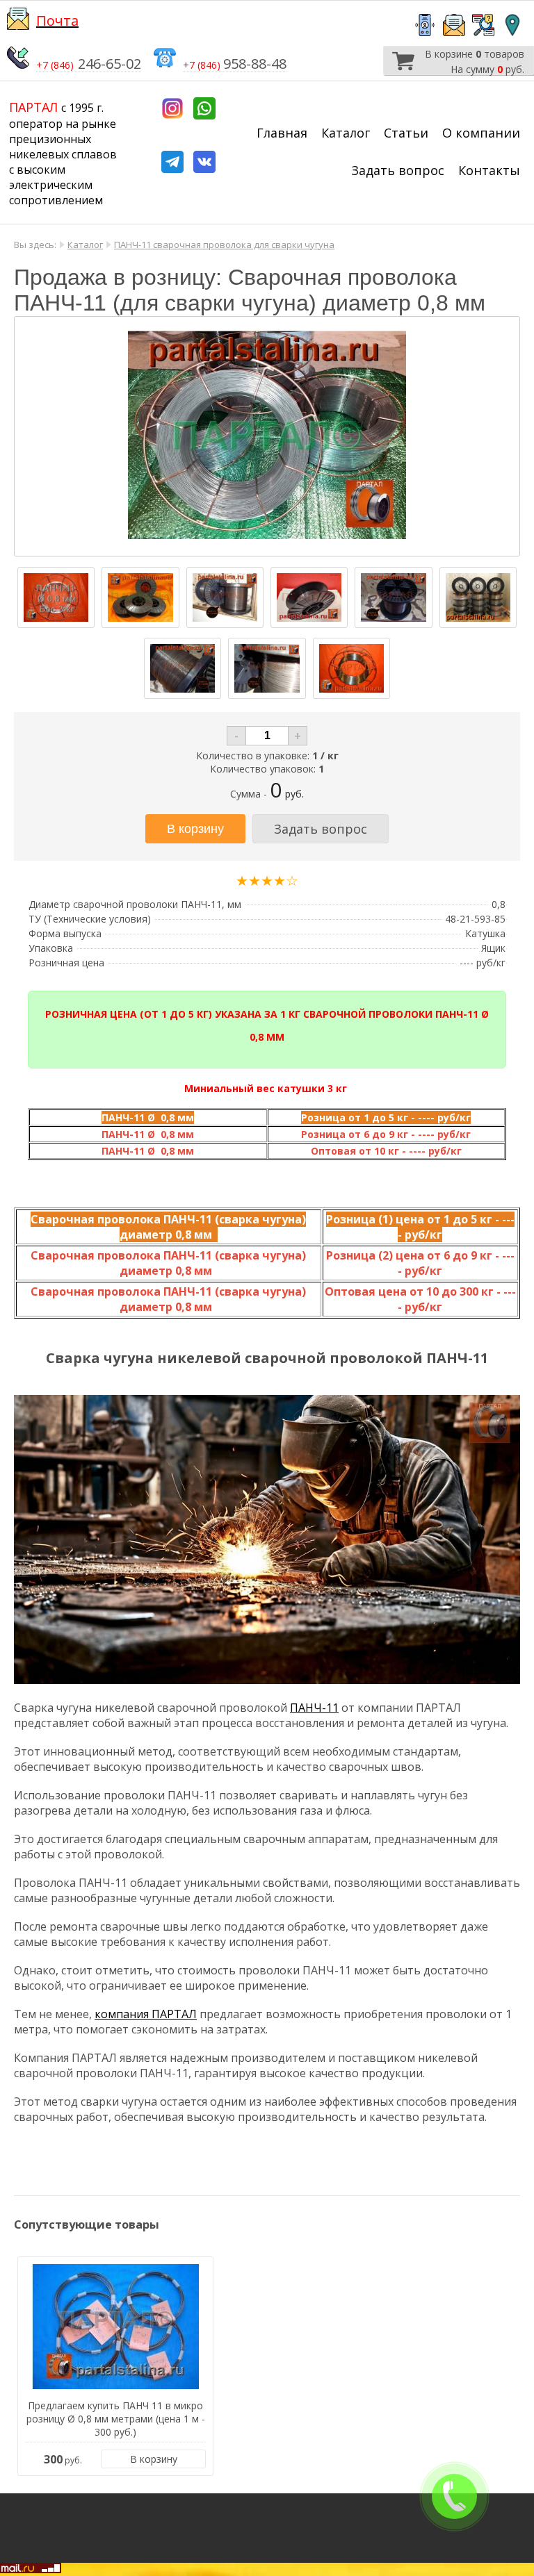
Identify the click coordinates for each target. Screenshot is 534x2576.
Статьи (406, 133)
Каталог (346, 133)
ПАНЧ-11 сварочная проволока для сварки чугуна (224, 245)
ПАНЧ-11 (314, 1708)
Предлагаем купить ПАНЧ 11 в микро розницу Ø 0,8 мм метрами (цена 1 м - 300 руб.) (116, 2419)
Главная (282, 133)
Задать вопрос (398, 170)
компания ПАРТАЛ (146, 2014)
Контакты (489, 170)
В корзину (154, 2459)
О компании (481, 133)
